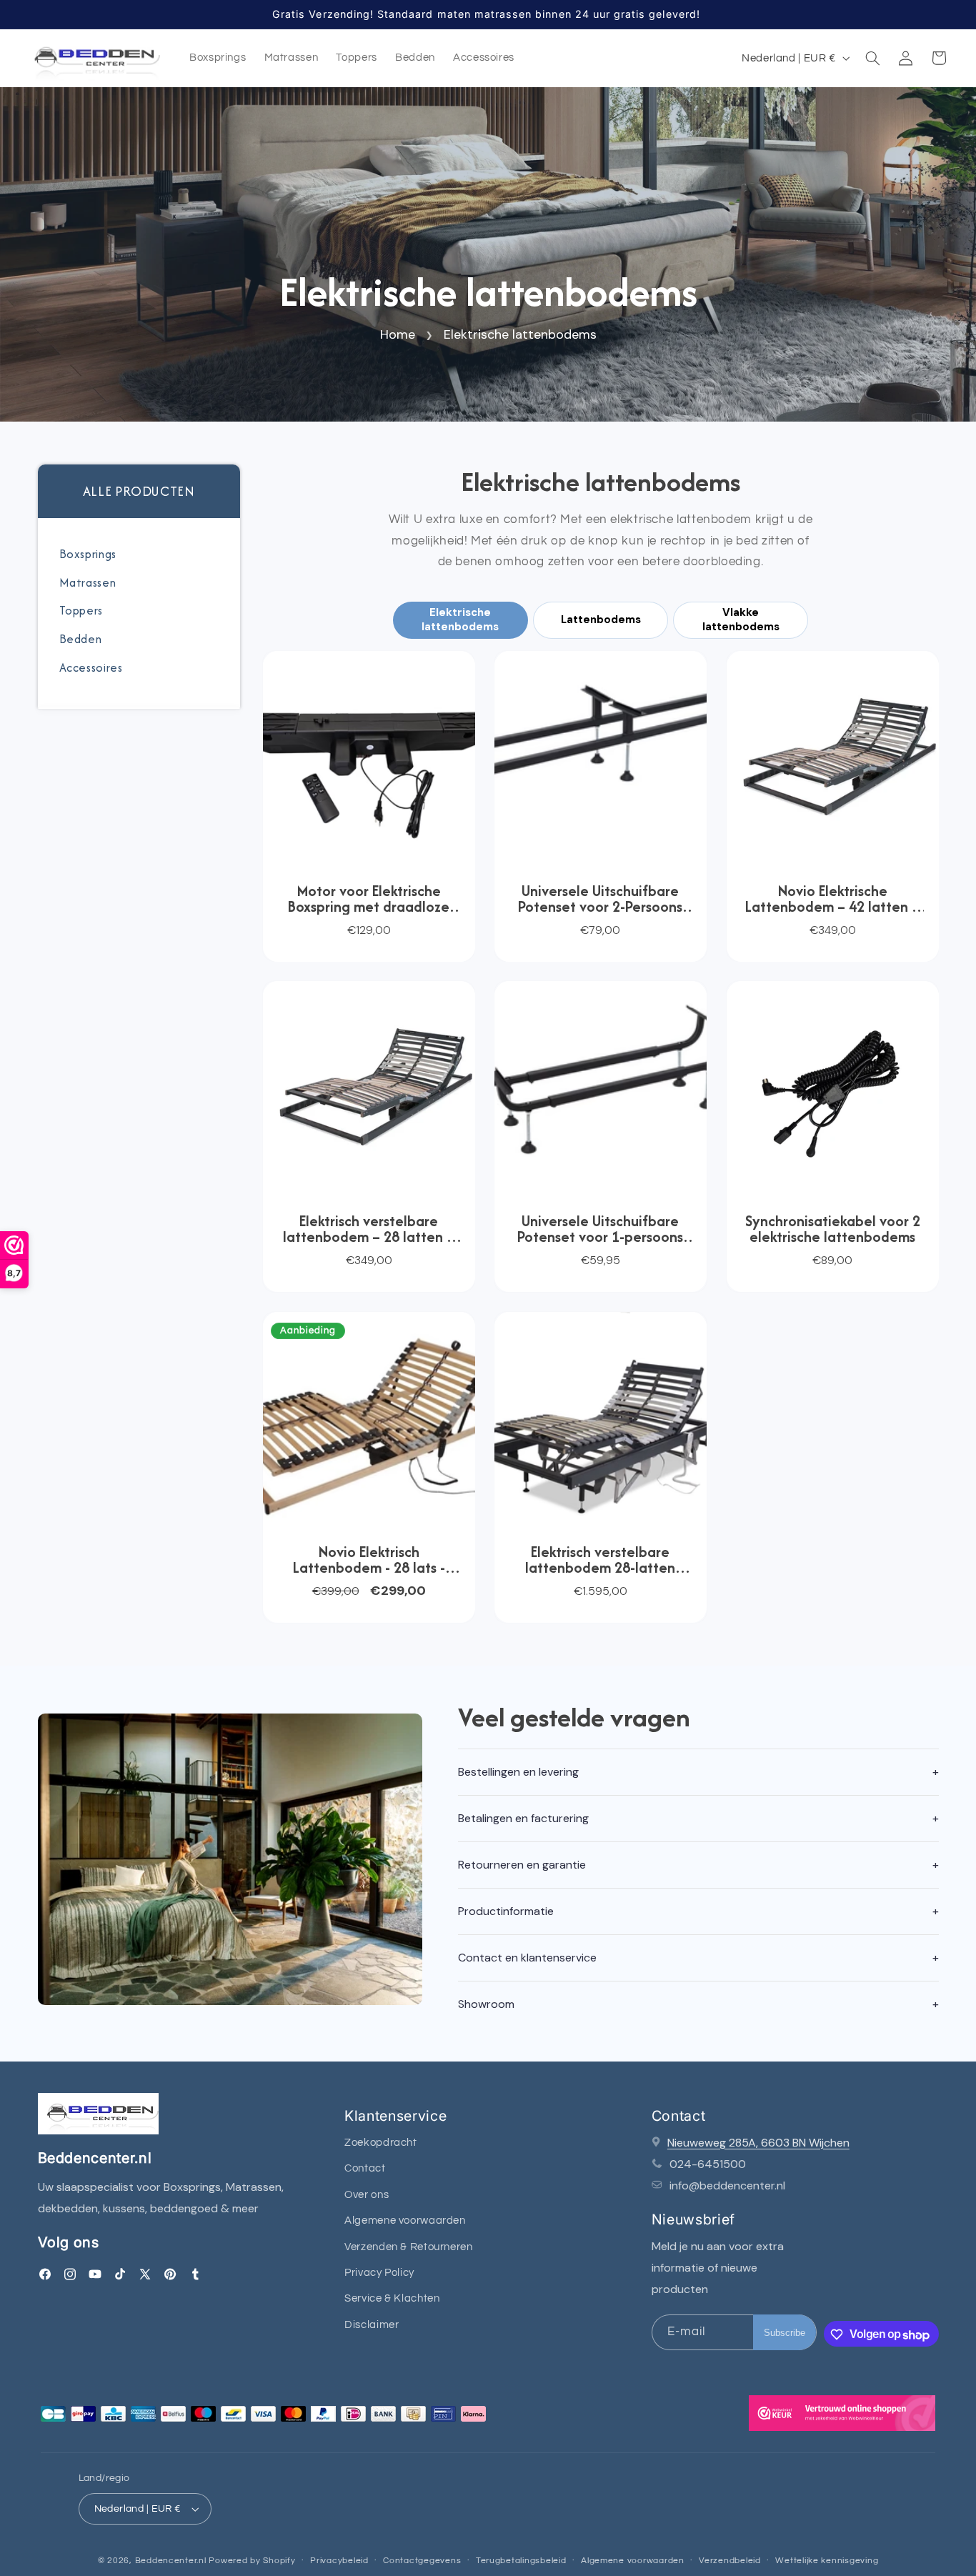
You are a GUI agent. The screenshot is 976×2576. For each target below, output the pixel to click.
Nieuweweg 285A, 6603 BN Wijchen (758, 2143)
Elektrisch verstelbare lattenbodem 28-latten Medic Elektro (600, 1560)
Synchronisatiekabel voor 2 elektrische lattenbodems (833, 1229)
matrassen (88, 582)
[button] (872, 58)
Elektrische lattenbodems (519, 334)
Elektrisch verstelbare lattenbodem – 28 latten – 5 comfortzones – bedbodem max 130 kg (369, 1229)
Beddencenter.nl (171, 2561)
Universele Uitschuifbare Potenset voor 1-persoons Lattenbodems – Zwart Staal (600, 1229)
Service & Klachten (392, 2299)
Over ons (367, 2195)
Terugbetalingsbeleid (521, 2561)
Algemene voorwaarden (405, 2221)
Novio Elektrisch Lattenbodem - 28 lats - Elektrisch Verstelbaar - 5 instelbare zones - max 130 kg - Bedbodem (369, 1560)
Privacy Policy (379, 2273)
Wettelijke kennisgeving (827, 2561)
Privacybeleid (339, 2561)
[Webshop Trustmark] (842, 2417)
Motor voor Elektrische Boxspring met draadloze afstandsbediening (369, 899)
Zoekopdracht (381, 2143)
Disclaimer (372, 2325)
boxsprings (88, 554)
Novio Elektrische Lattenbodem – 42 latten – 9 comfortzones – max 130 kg (832, 899)
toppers (81, 610)
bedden (81, 639)
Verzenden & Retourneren (409, 2247)
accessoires (91, 667)
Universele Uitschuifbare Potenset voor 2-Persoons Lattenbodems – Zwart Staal (600, 899)
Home (398, 334)
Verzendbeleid (730, 2561)
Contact (365, 2169)
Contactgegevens (422, 2561)
